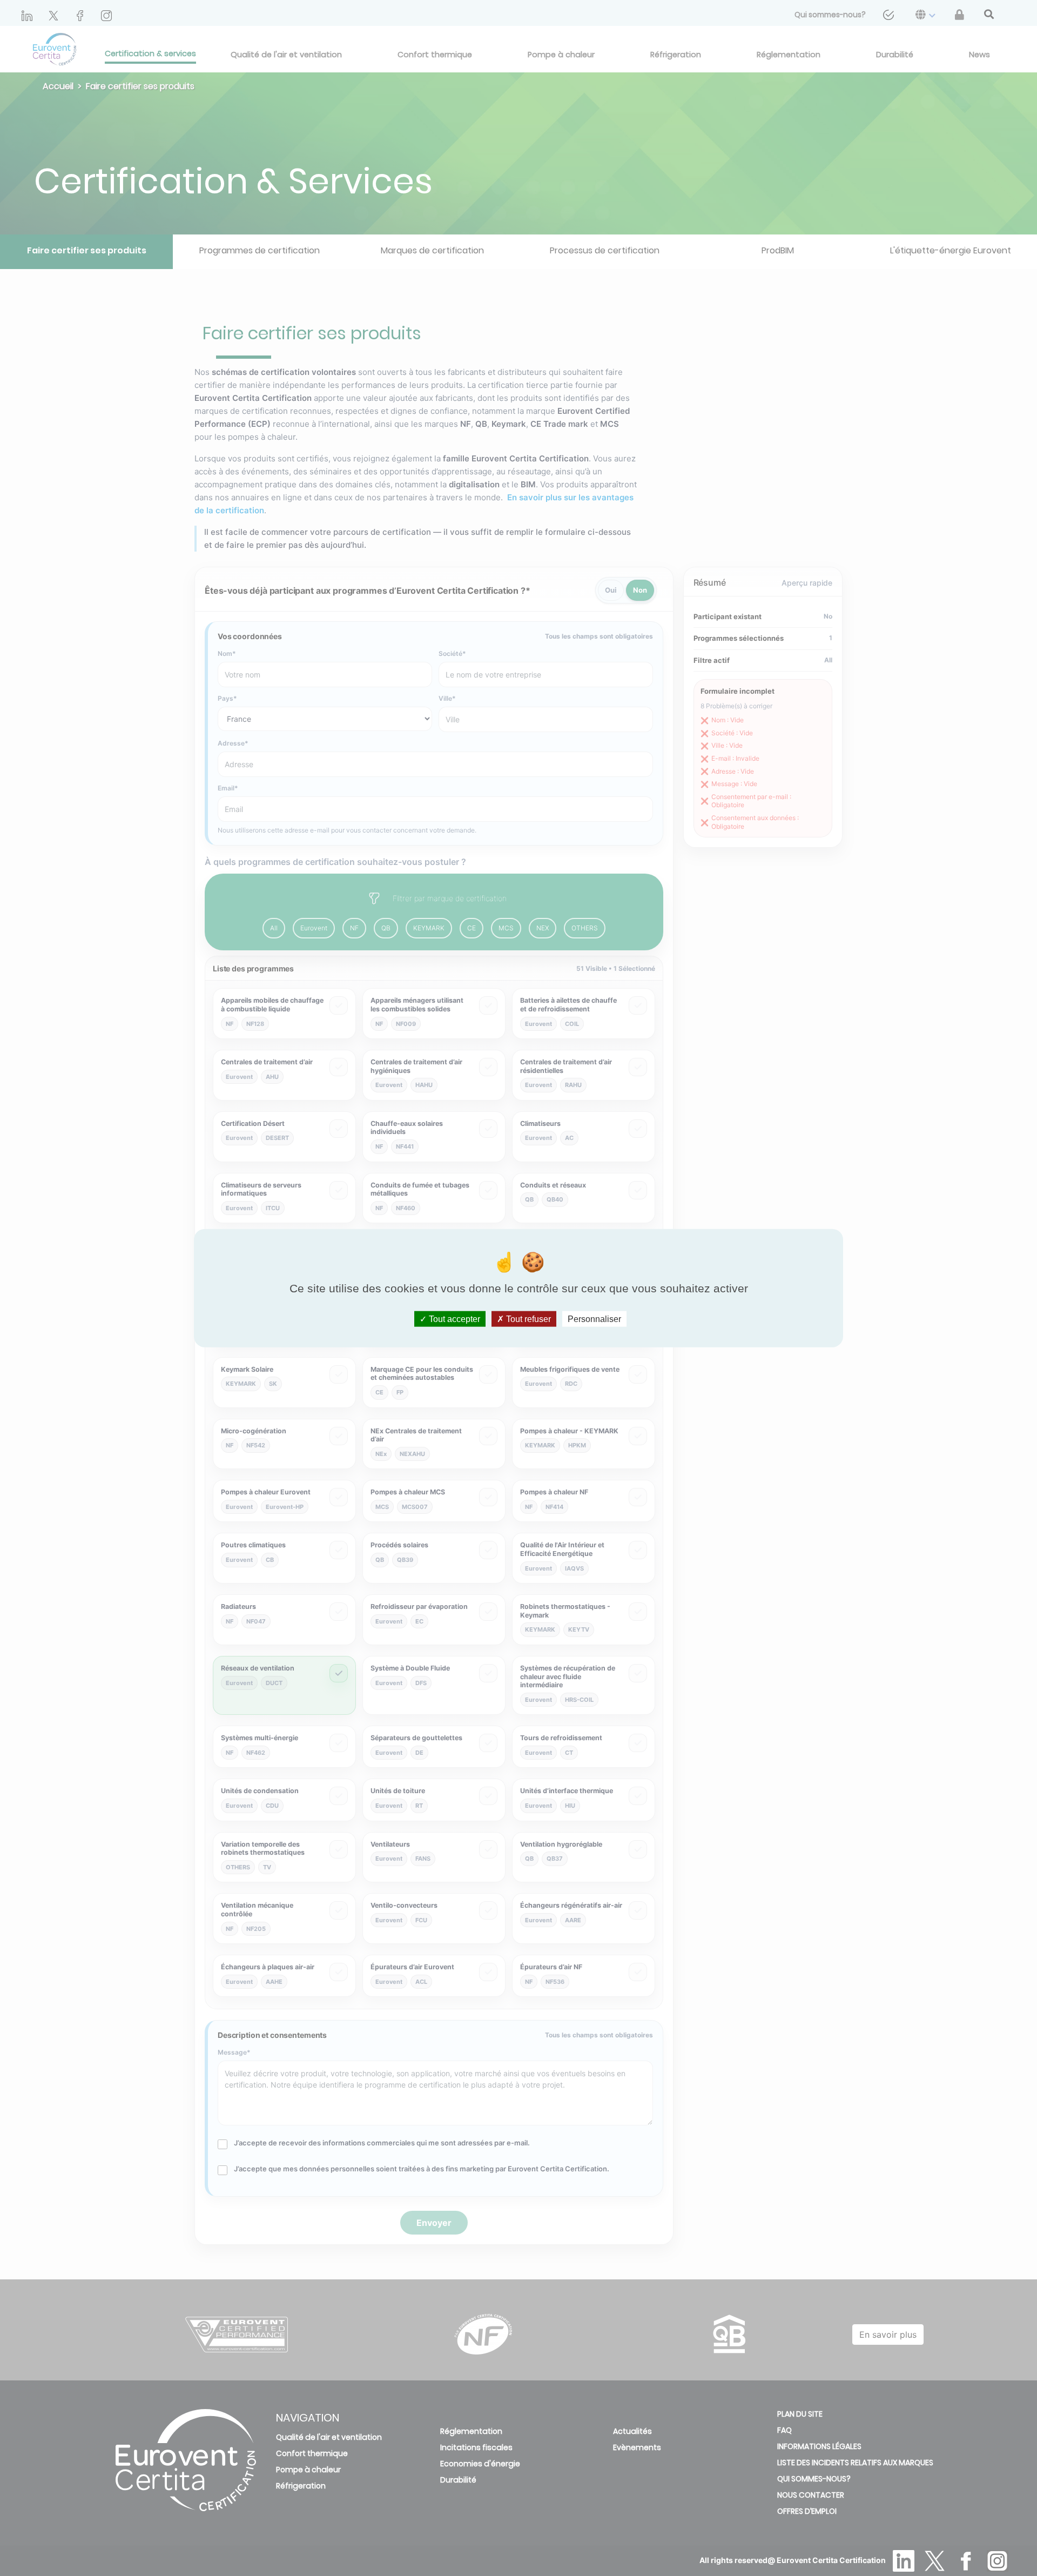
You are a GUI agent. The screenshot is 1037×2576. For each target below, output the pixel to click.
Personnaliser (594, 1319)
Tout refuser (527, 1319)
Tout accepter (453, 1319)
